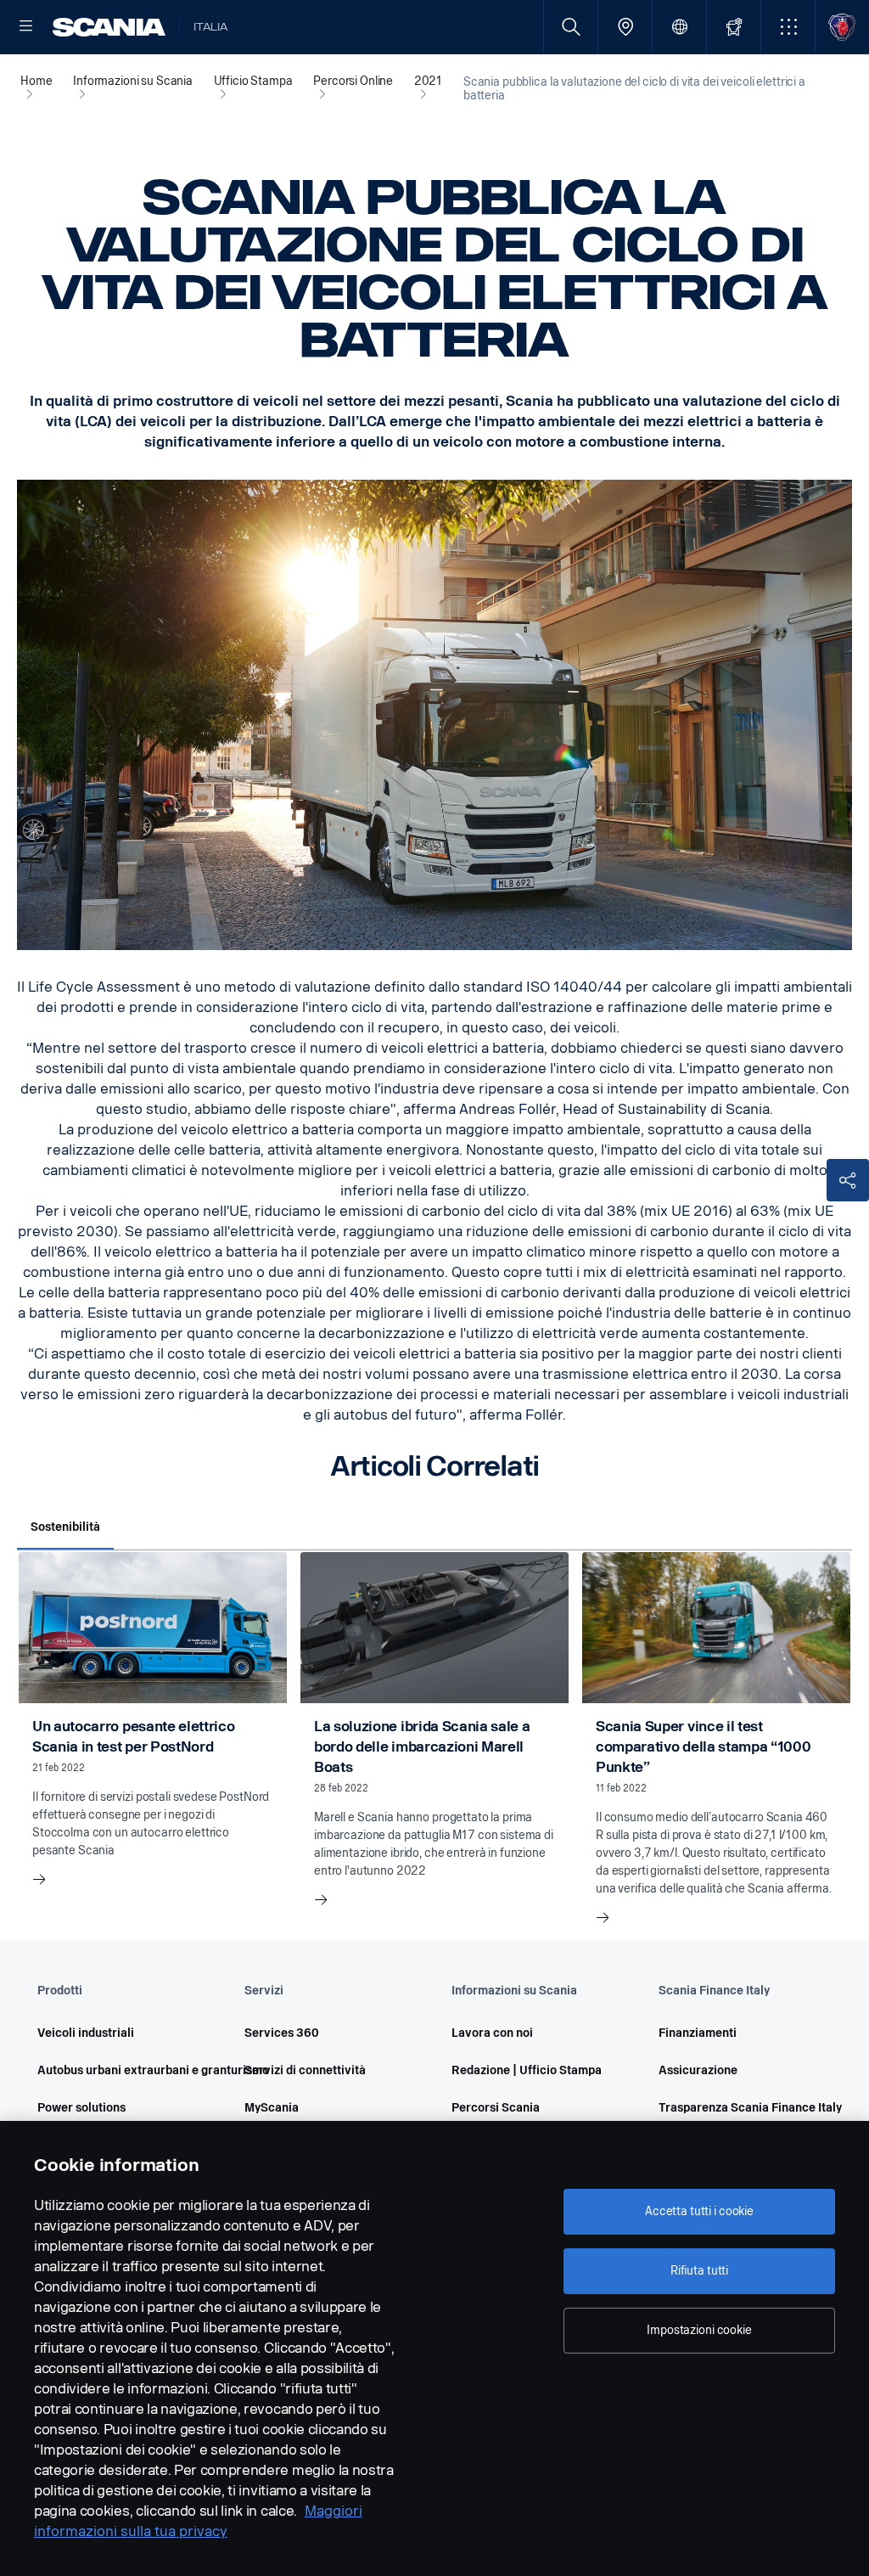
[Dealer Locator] (625, 27)
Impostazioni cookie (699, 2330)
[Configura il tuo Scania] (734, 27)
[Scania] (109, 27)
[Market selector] (679, 27)
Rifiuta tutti (699, 2271)
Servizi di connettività (305, 2070)
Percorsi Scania (496, 2108)
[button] (788, 27)
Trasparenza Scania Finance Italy (738, 2108)
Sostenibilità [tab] (65, 1527)
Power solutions (81, 2108)
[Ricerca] (571, 27)
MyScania (272, 2108)
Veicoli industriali (86, 2033)
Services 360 (282, 2033)
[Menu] (26, 27)
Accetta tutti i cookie (699, 2211)
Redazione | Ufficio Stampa (527, 2070)
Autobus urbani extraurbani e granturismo (117, 2070)
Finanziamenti (698, 2033)
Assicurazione (698, 2070)
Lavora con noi (492, 2033)
